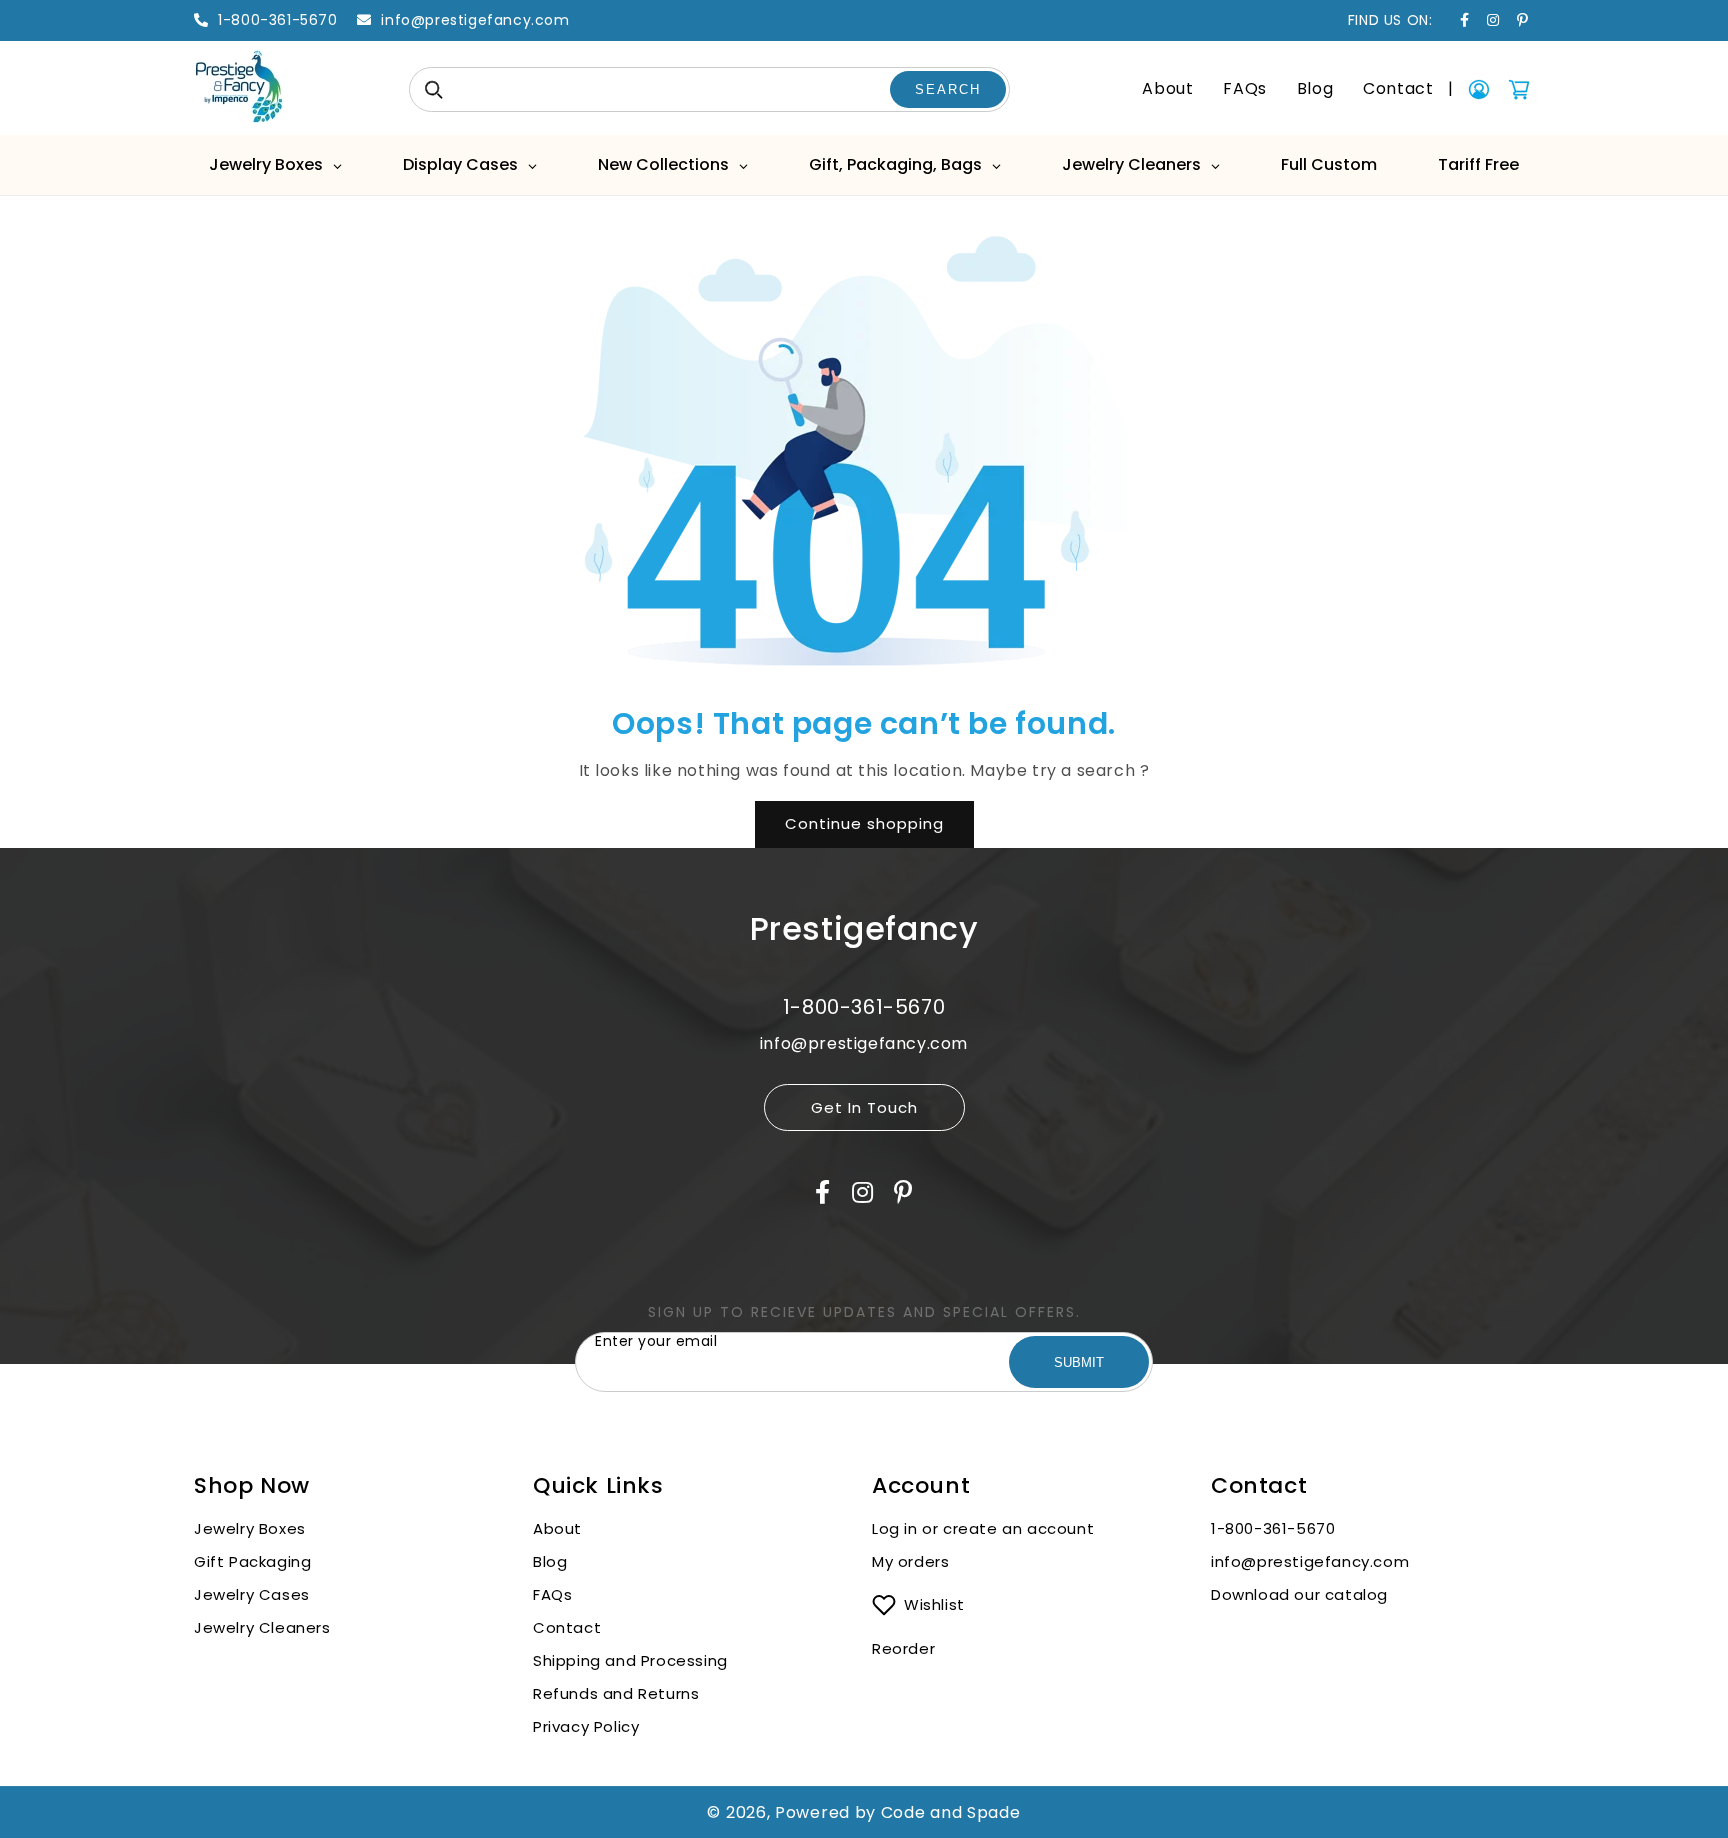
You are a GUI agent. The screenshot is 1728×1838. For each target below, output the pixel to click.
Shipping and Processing (630, 1660)
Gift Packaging (252, 1561)
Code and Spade (951, 1812)
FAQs (1244, 88)
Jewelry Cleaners (262, 1627)
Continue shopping (864, 823)
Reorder (903, 1648)
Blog (1315, 88)
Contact (1398, 88)
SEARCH (948, 89)
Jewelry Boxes (250, 1528)
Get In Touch (864, 1107)
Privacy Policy (586, 1726)
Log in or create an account (985, 1528)
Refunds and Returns (616, 1693)
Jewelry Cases (252, 1594)
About (1167, 88)
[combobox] (709, 89)
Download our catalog (1299, 1594)
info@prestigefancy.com (1310, 1561)
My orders (910, 1561)
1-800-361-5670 (1273, 1528)
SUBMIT (1079, 1362)
